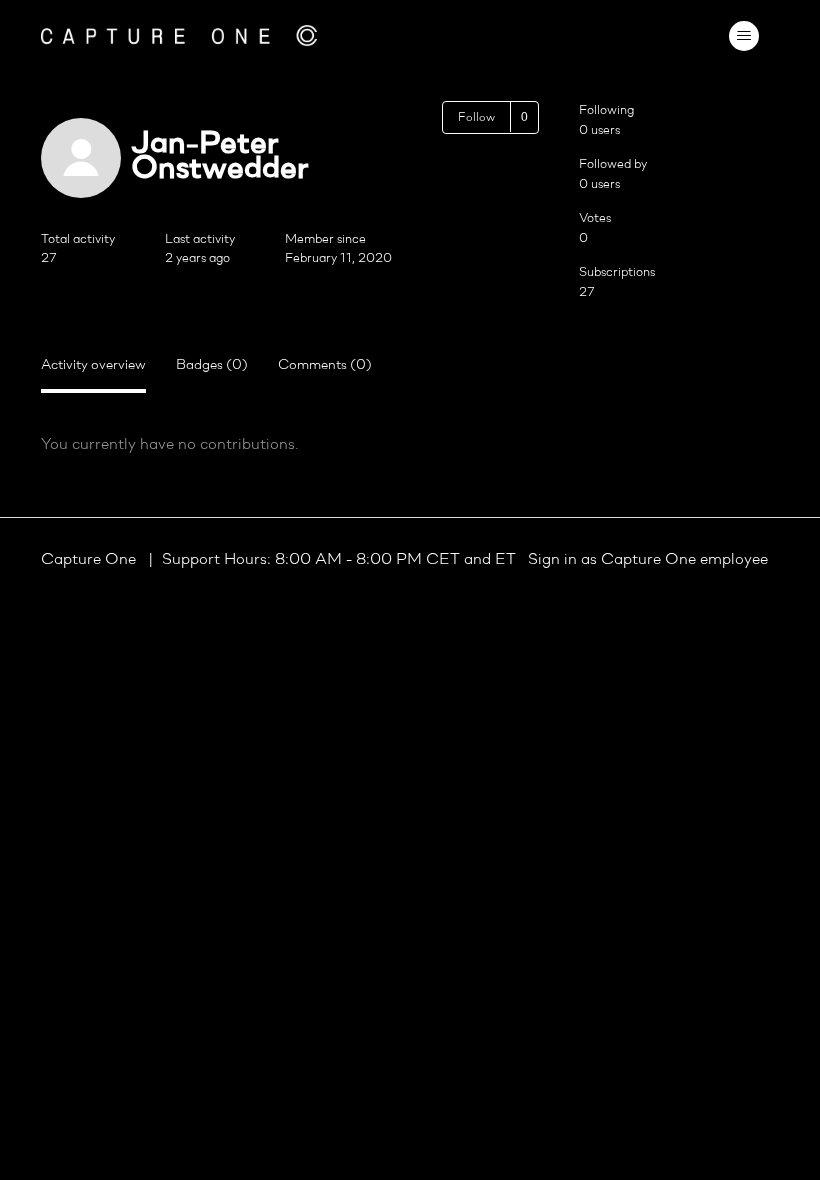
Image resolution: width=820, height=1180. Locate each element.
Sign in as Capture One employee (648, 560)
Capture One (90, 560)
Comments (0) (325, 365)
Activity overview (93, 365)
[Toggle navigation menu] (743, 36)
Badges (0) (212, 365)
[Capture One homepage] (179, 35)
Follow (476, 118)
